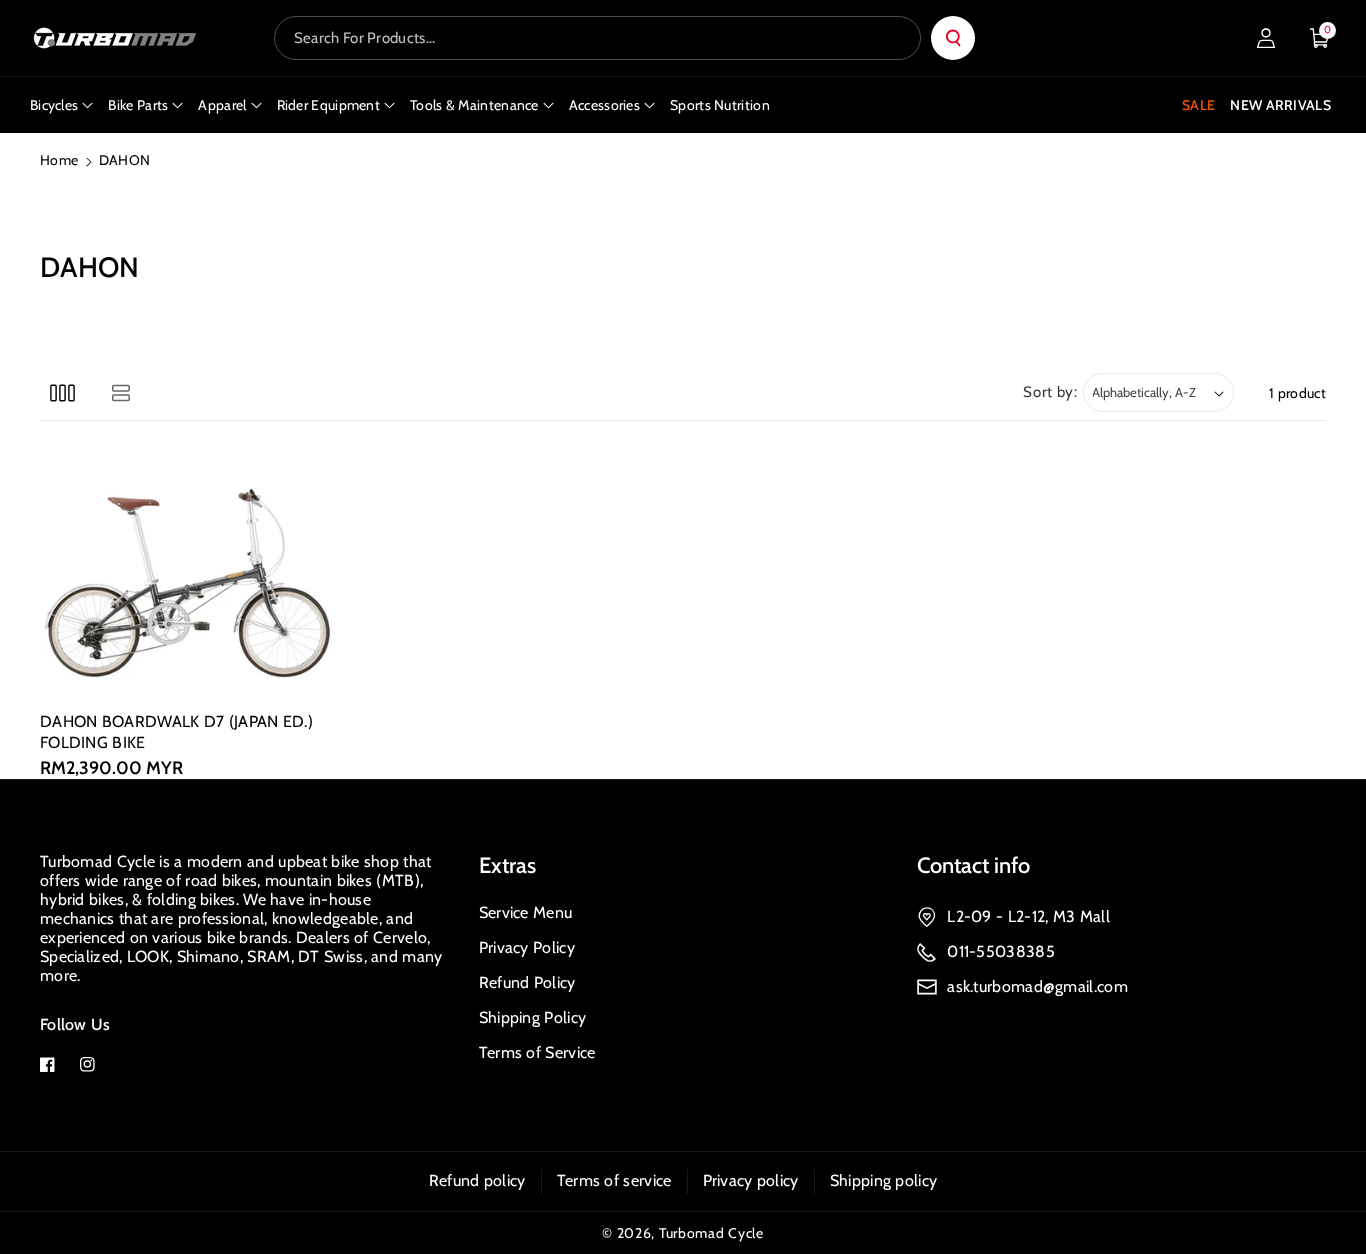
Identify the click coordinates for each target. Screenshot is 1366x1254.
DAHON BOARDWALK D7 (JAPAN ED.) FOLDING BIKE (176, 732)
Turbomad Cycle (711, 1233)
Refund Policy (527, 982)
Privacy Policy (527, 947)
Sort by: (1050, 392)
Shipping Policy (533, 1017)
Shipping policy (884, 1180)
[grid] (62, 392)
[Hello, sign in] (1266, 38)
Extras (507, 865)
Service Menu (526, 912)
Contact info (973, 865)
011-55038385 (1001, 951)
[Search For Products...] (953, 38)
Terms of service (614, 1180)
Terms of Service (537, 1052)
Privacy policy (751, 1180)
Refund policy (477, 1180)
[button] (1320, 38)
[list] (120, 392)
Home (59, 160)
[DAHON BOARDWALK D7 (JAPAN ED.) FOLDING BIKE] (189, 574)
